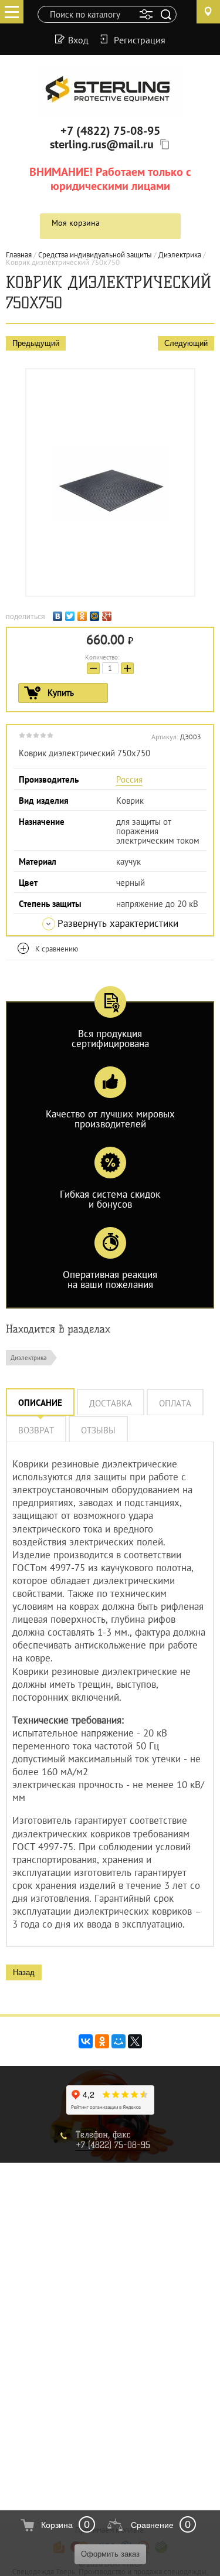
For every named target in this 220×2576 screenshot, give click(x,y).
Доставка (111, 1403)
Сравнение (152, 2525)
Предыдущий (36, 343)
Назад (24, 1972)
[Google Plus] (108, 615)
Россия (129, 779)
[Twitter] (71, 615)
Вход (78, 39)
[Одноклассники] (84, 615)
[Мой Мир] (96, 615)
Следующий (186, 343)
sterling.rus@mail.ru (102, 144)
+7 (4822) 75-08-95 (110, 131)
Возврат (36, 1430)
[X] (135, 2041)
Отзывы (98, 1430)
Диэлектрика (28, 1358)
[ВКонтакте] (59, 615)
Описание (40, 1403)
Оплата (175, 1403)
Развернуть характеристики (118, 923)
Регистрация (140, 39)
